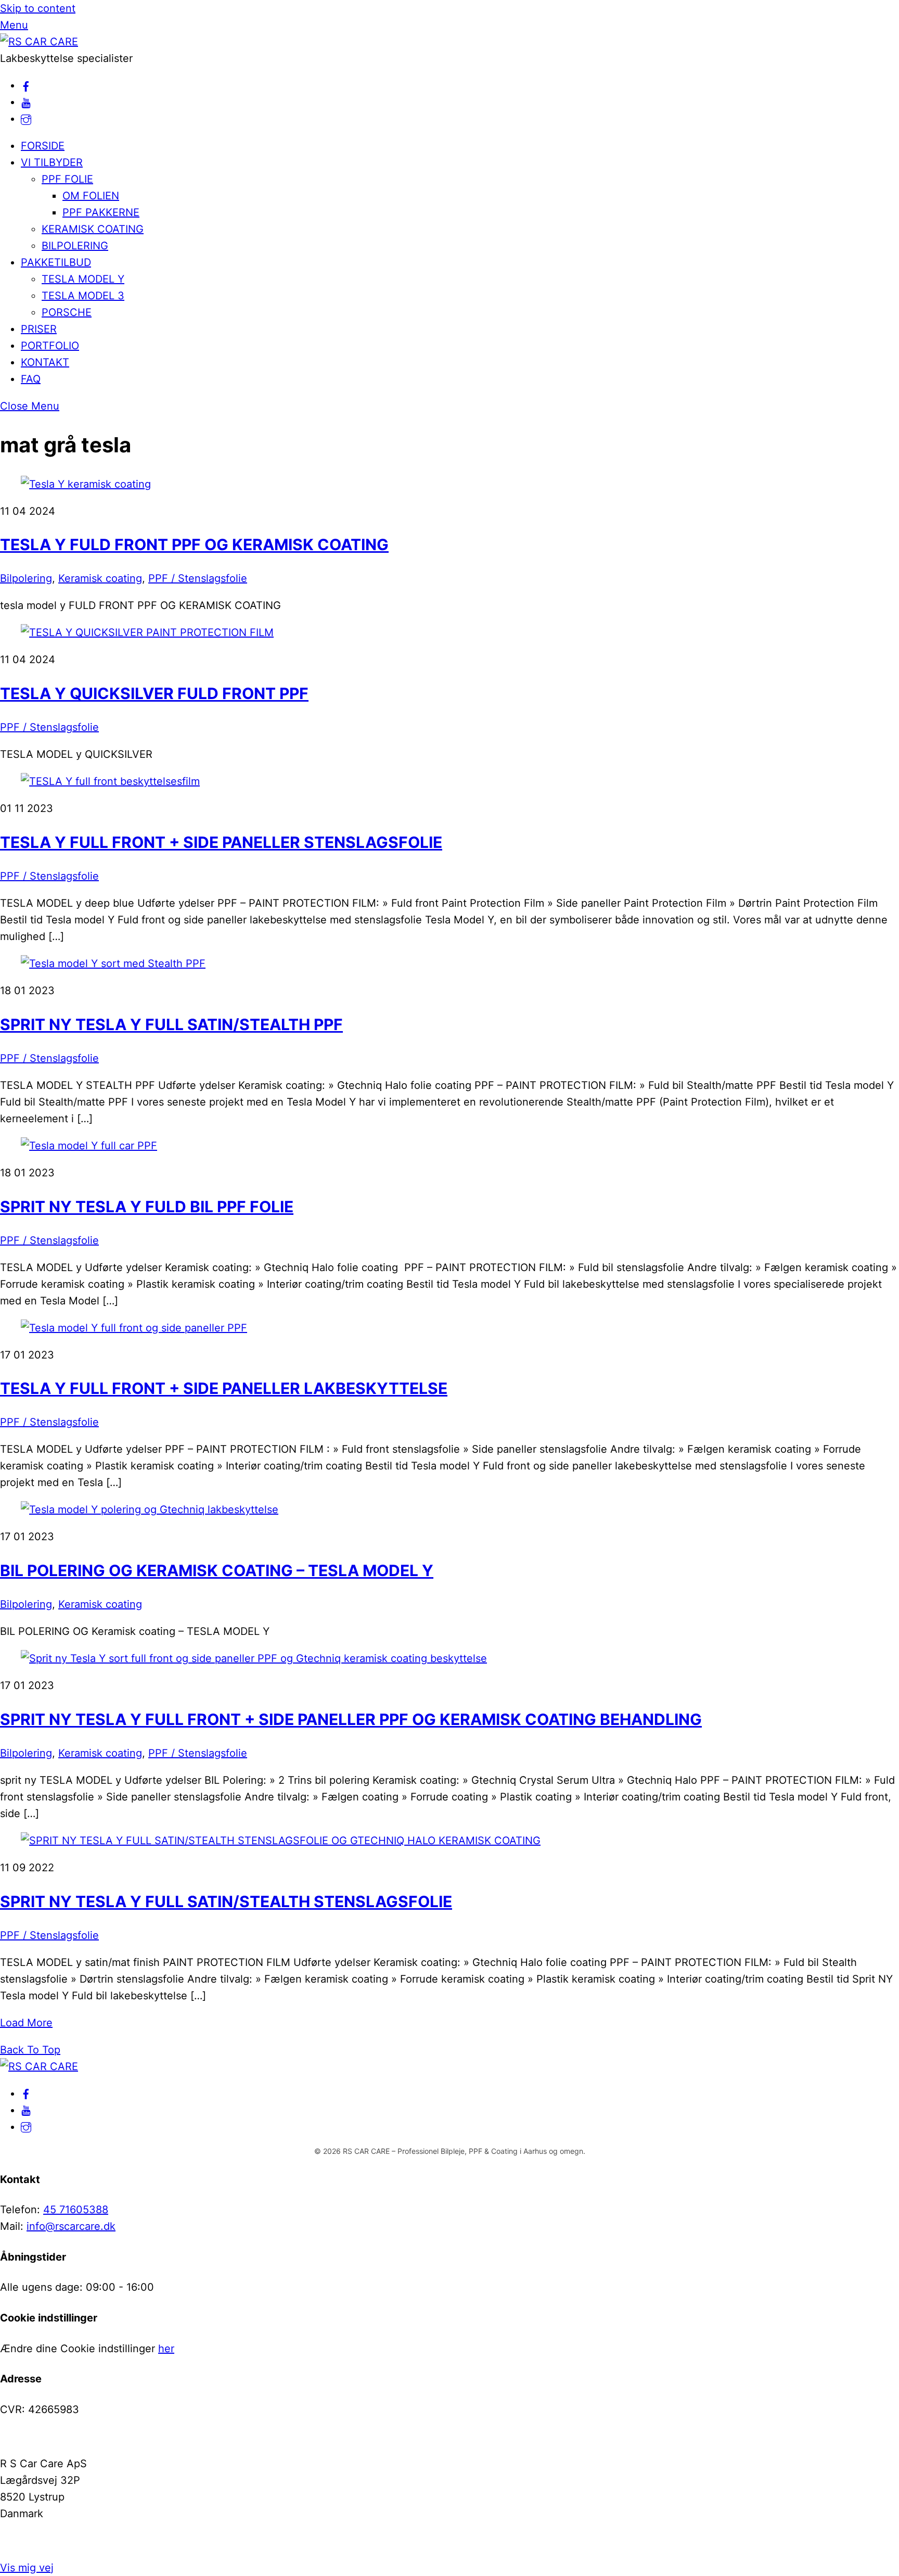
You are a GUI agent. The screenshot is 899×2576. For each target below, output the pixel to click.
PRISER (39, 329)
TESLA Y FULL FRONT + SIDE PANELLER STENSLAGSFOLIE (221, 842)
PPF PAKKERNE (101, 212)
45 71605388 (76, 2210)
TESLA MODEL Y (83, 279)
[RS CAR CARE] (39, 42)
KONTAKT (45, 362)
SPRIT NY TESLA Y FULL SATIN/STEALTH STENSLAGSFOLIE (226, 1901)
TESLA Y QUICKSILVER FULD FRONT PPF (154, 693)
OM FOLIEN (91, 196)
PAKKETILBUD (56, 262)
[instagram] (26, 119)
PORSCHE (67, 312)
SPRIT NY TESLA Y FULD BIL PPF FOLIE (147, 1207)
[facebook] (26, 85)
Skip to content (38, 8)
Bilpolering (26, 578)
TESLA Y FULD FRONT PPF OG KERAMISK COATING (194, 544)
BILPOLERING (75, 246)
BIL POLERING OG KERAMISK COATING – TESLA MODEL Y (217, 1570)
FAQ (31, 379)
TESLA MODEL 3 (83, 296)
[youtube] (26, 102)
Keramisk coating (100, 578)
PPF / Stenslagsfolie (198, 578)
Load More (26, 2023)
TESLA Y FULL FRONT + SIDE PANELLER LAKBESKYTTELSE (224, 1388)
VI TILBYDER (52, 162)
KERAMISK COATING (93, 229)
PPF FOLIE (67, 179)
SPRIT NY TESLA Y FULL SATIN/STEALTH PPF (171, 1024)
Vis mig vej (27, 2568)
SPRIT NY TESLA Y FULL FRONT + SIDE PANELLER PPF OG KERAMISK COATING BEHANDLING (351, 1719)
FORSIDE (43, 146)
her (166, 2349)
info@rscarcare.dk (71, 2226)
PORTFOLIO (50, 346)
